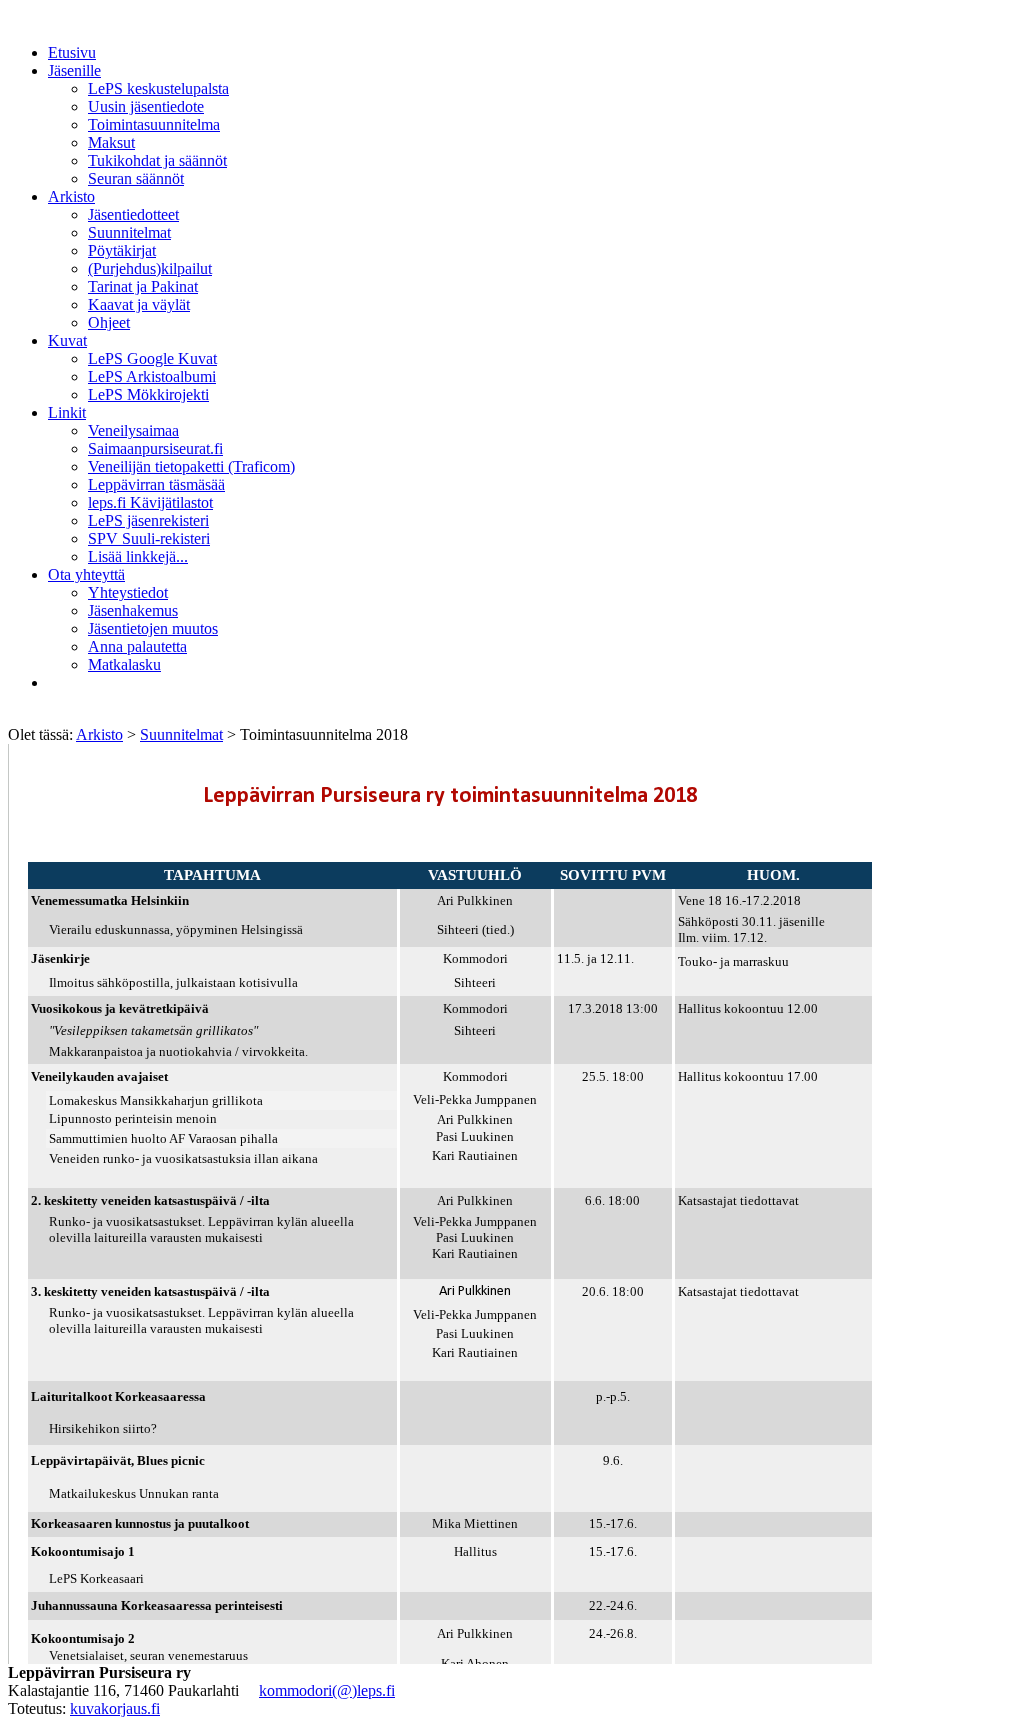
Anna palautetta (137, 646)
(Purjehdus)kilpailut (150, 268)
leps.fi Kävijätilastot (150, 502)
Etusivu (72, 52)
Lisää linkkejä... (138, 556)
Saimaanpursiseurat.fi (155, 448)
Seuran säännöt (136, 178)
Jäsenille (74, 70)
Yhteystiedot (128, 592)
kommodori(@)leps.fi (327, 1690)
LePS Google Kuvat (152, 358)
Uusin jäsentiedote (146, 106)
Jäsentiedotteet (133, 214)
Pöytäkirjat (122, 250)
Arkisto (71, 196)
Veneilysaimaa (133, 430)
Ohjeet (109, 322)
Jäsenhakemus (133, 610)
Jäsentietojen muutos (153, 628)
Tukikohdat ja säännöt (157, 160)
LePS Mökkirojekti (148, 394)
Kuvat (67, 340)
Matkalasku (124, 664)
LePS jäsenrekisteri (148, 520)
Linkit (67, 412)
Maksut (111, 142)
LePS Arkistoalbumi (152, 376)
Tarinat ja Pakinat (143, 286)
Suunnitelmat (129, 232)
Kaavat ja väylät (139, 304)
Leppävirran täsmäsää (156, 484)
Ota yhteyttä (86, 574)
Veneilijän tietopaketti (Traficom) (191, 466)
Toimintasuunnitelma (154, 124)
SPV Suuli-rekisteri (149, 538)
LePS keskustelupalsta (158, 88)
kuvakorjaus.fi (115, 1708)
